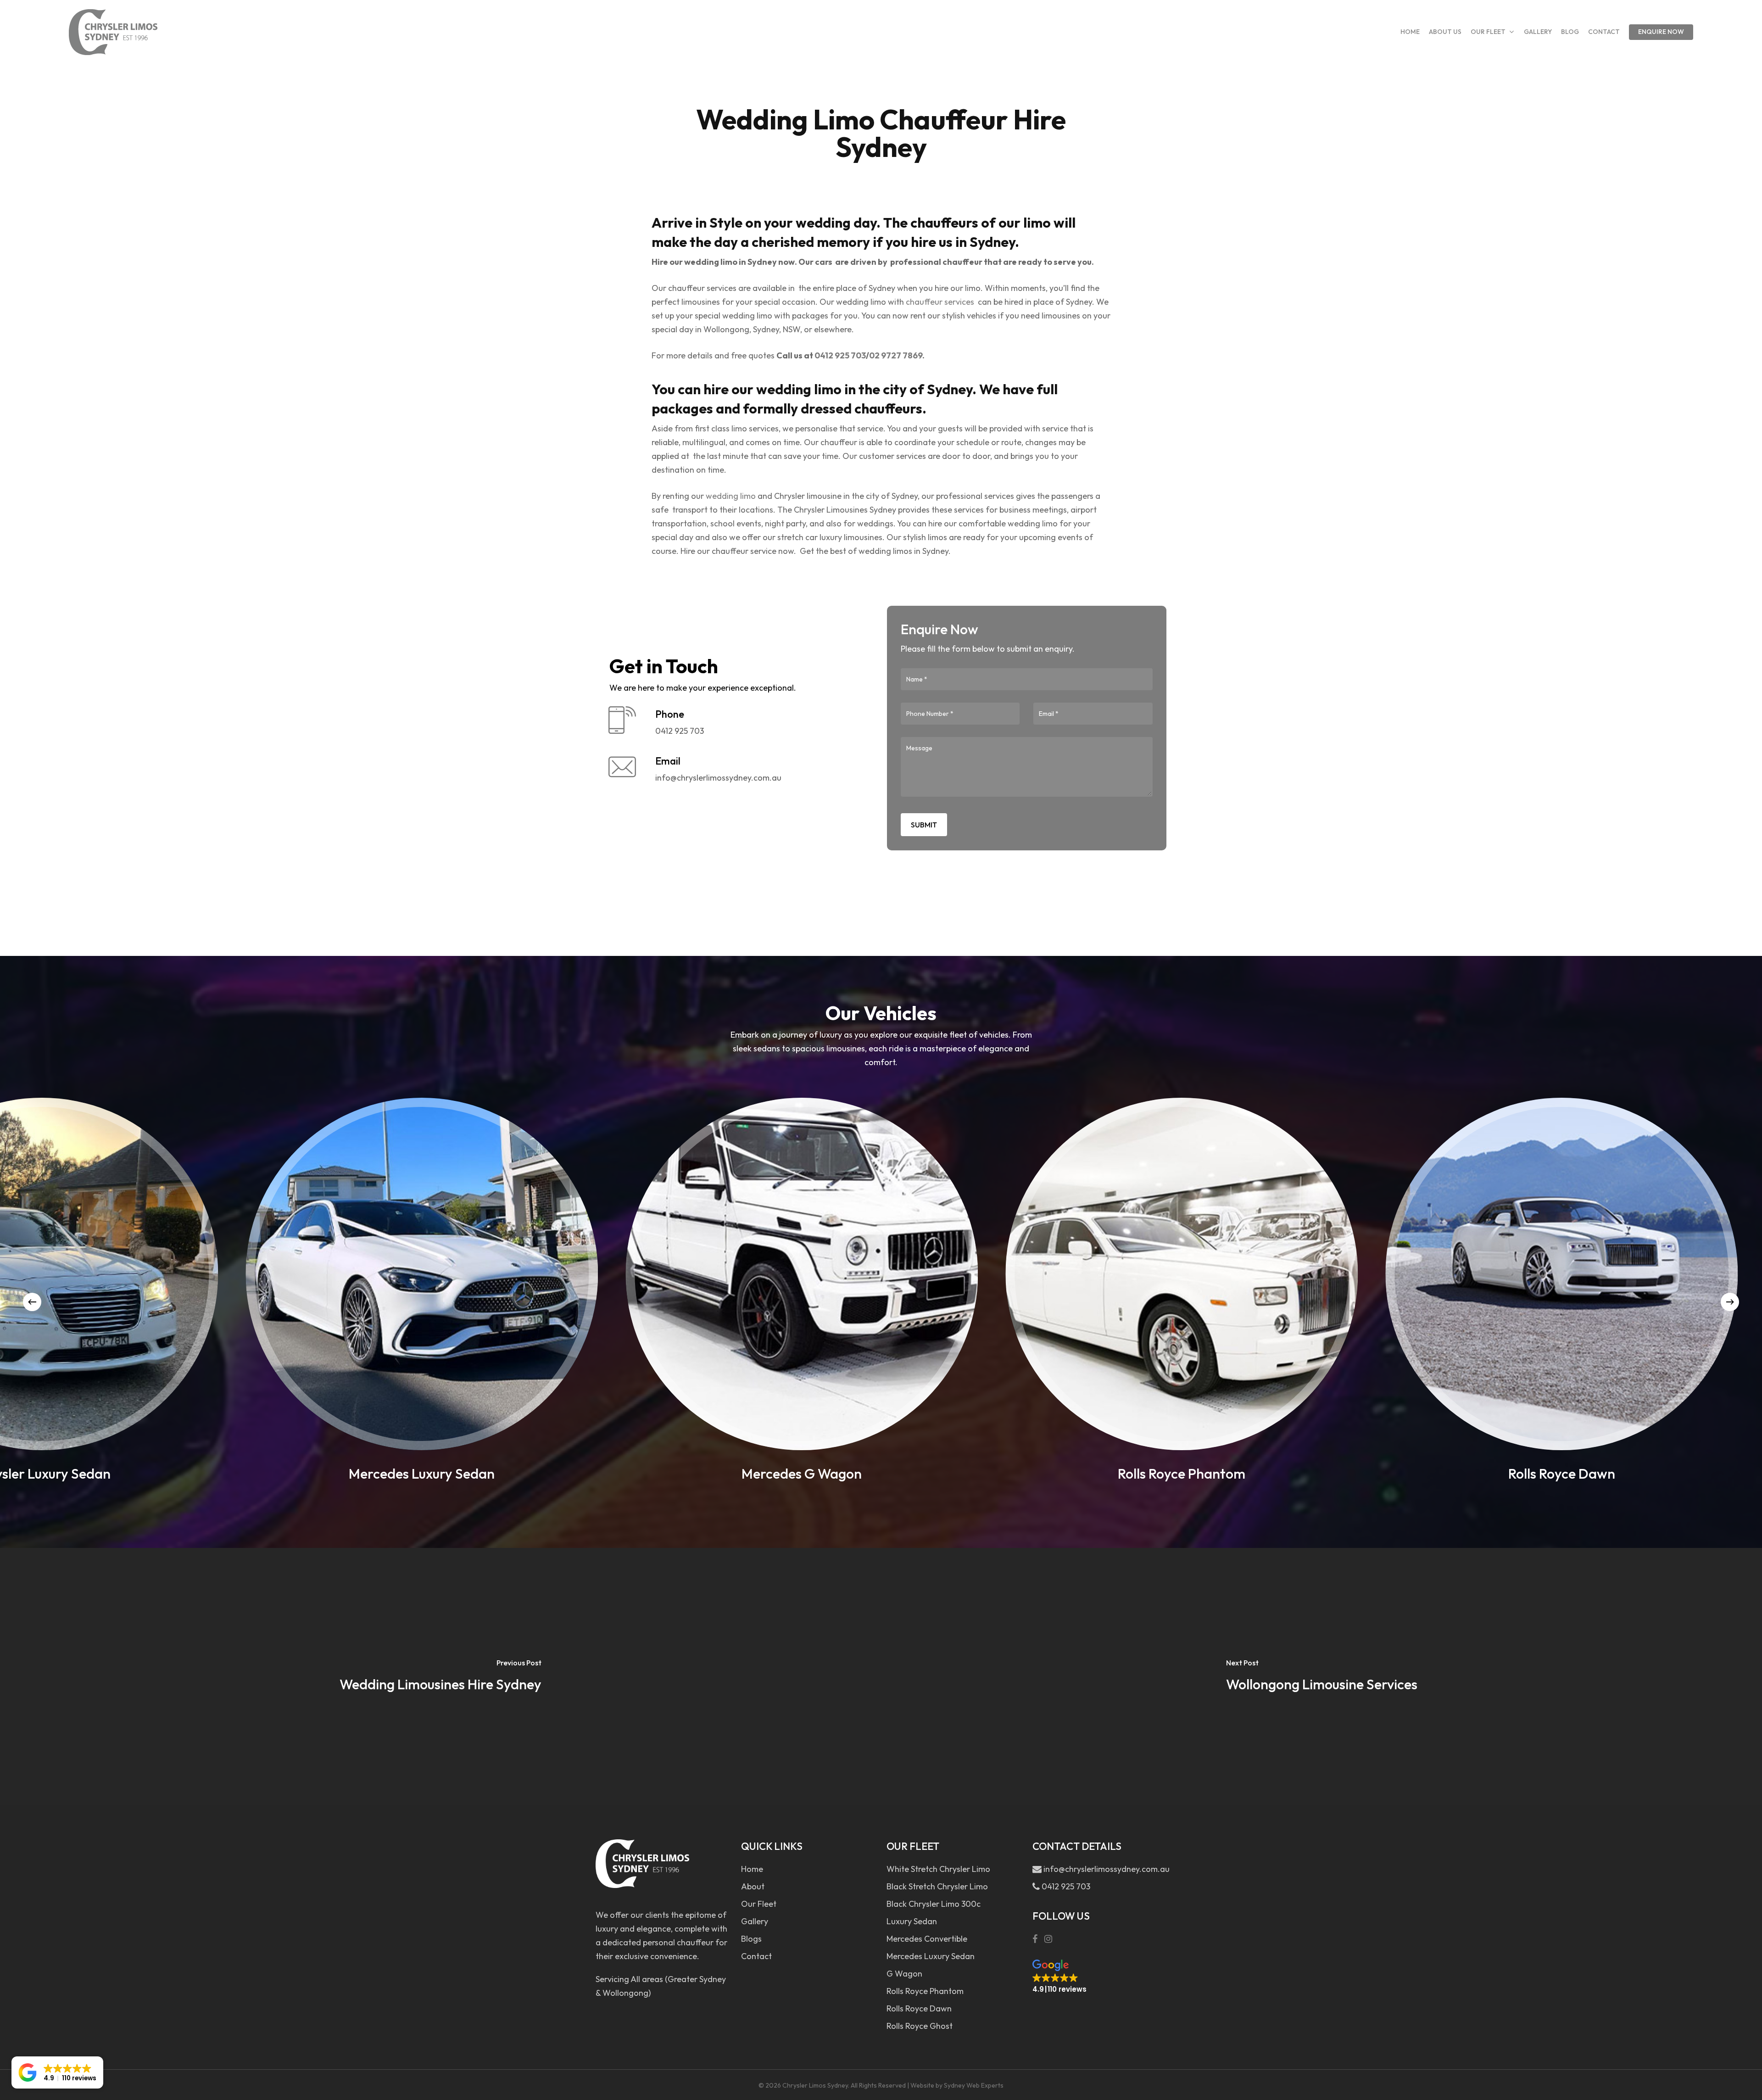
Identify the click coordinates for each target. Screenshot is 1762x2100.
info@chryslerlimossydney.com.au (1105, 1869)
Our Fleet (759, 1904)
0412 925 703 (840, 355)
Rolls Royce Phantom (925, 1991)
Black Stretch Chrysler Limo (937, 1886)
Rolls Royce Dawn (919, 2008)
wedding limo (731, 496)
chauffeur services (940, 302)
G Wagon (904, 1974)
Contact (756, 1956)
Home (752, 1869)
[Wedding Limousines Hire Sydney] (440, 1676)
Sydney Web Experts (974, 2085)
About (753, 1886)
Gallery (755, 1921)
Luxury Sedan (912, 1921)
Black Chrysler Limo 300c (934, 1904)
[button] (1059, 1977)
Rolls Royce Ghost (920, 2026)
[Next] (1730, 1302)
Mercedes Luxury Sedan (931, 1956)
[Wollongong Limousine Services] (1321, 1676)
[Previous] (32, 1302)
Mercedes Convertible (927, 1939)
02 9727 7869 (896, 355)
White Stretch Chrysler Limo (938, 1869)
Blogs (751, 1939)
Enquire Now (1661, 32)
